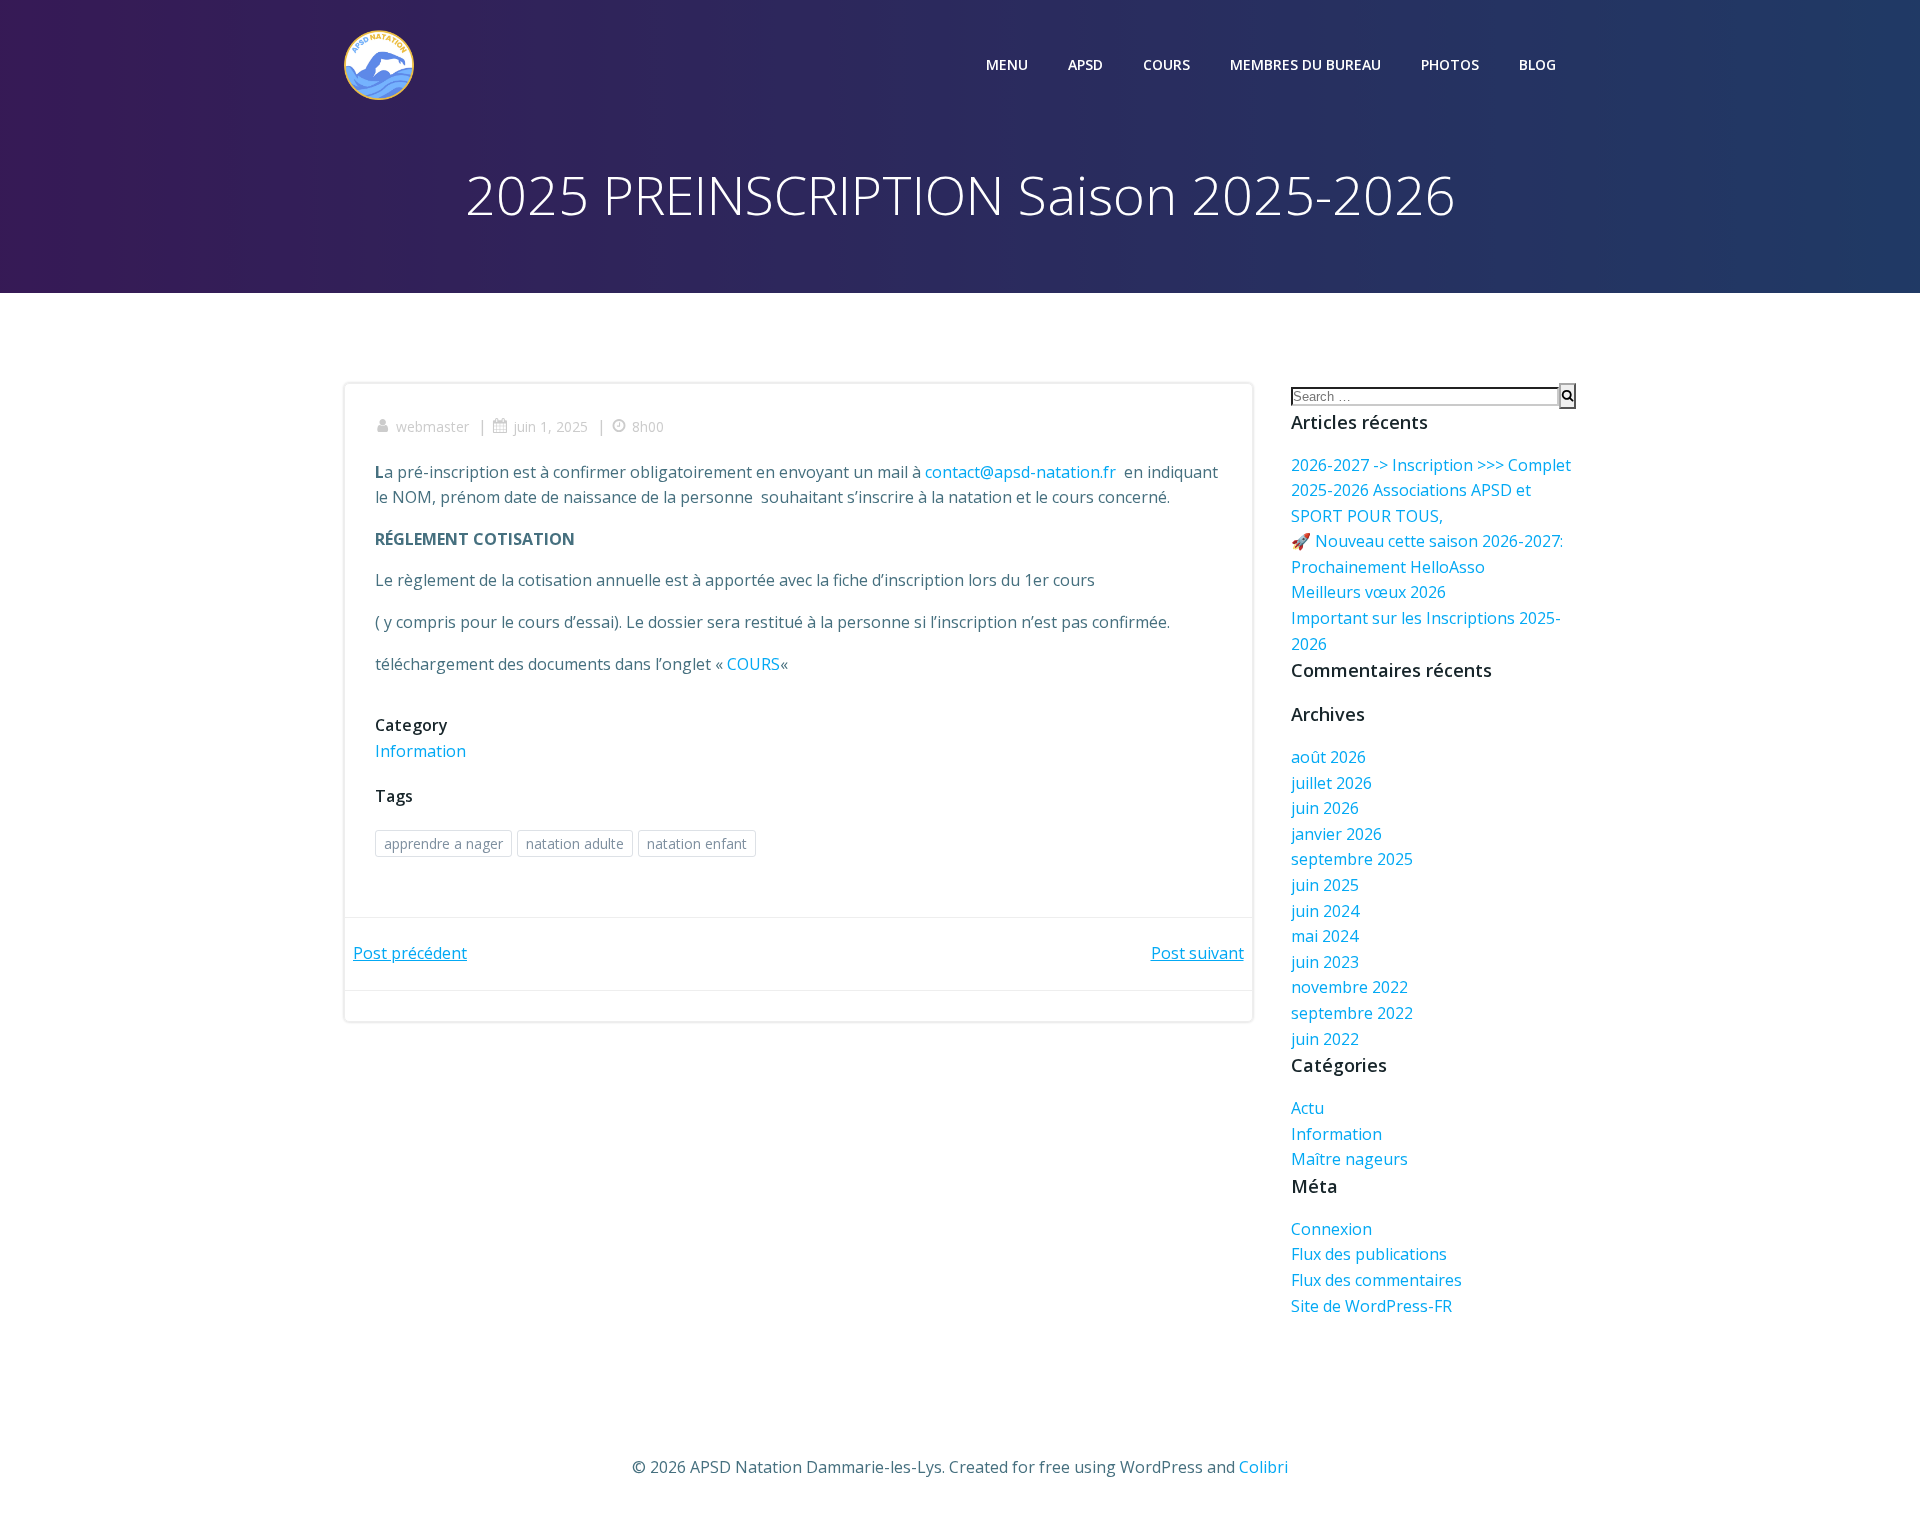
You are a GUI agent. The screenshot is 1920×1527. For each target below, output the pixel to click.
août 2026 (1328, 757)
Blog (1537, 64)
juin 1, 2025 (550, 426)
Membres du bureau (1305, 64)
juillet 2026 (1331, 783)
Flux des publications (1369, 1254)
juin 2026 (1325, 808)
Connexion (1331, 1229)
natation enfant (697, 843)
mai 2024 (1324, 936)
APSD (1085, 64)
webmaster (432, 426)
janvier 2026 (1336, 834)
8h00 (648, 426)
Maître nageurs (1349, 1159)
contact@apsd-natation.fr (1020, 472)
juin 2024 (1325, 911)
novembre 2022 (1349, 987)
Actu (1307, 1108)
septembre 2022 (1352, 1013)
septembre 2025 (1352, 859)
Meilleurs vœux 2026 (1368, 592)
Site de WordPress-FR (1371, 1306)
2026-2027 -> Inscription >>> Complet (1431, 465)
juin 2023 (1325, 962)
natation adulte (575, 843)
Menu (1007, 64)
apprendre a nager (443, 843)
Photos (1450, 64)
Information (420, 751)
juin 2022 (1325, 1039)
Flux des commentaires (1376, 1280)
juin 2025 (1325, 885)
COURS (1166, 64)
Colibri (1263, 1467)
